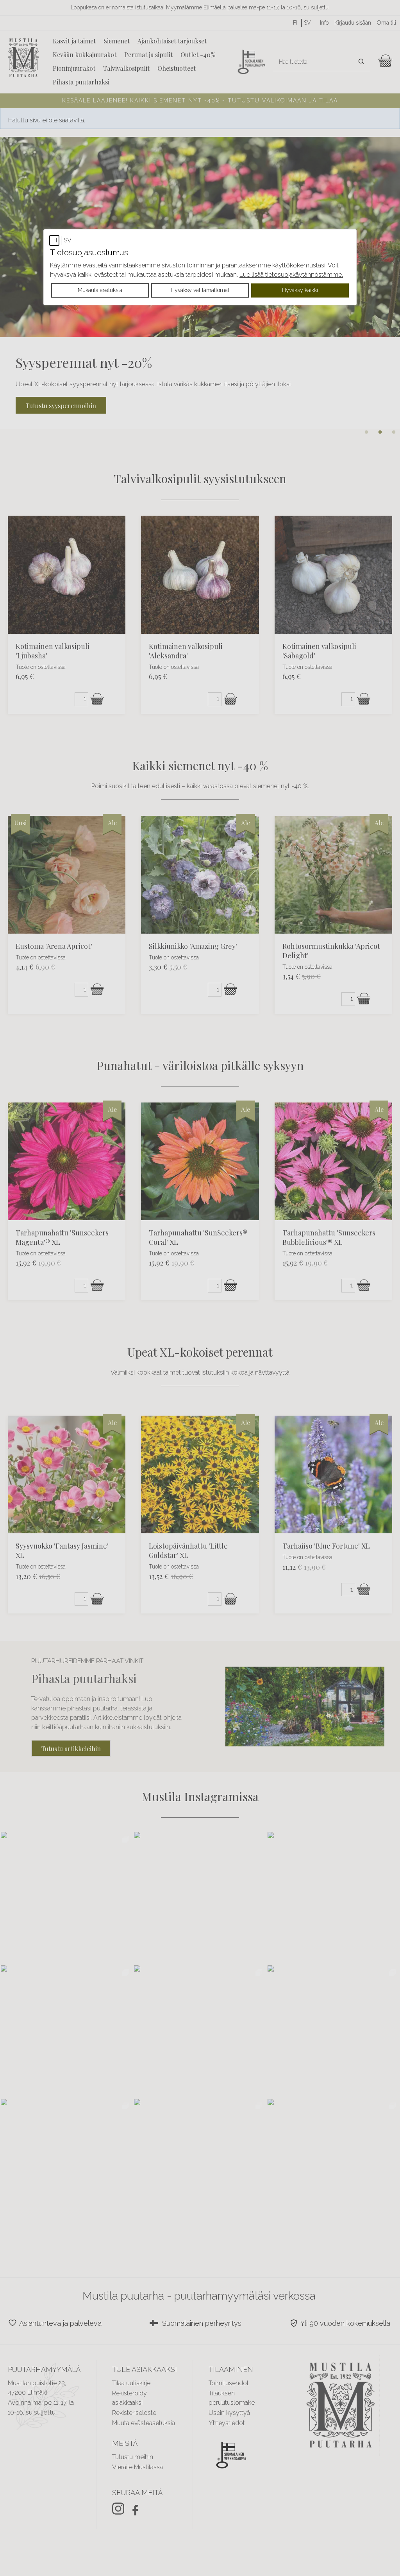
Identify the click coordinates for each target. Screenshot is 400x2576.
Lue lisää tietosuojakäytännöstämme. (291, 275)
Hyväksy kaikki (300, 290)
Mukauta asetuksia (100, 290)
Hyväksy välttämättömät (200, 290)
